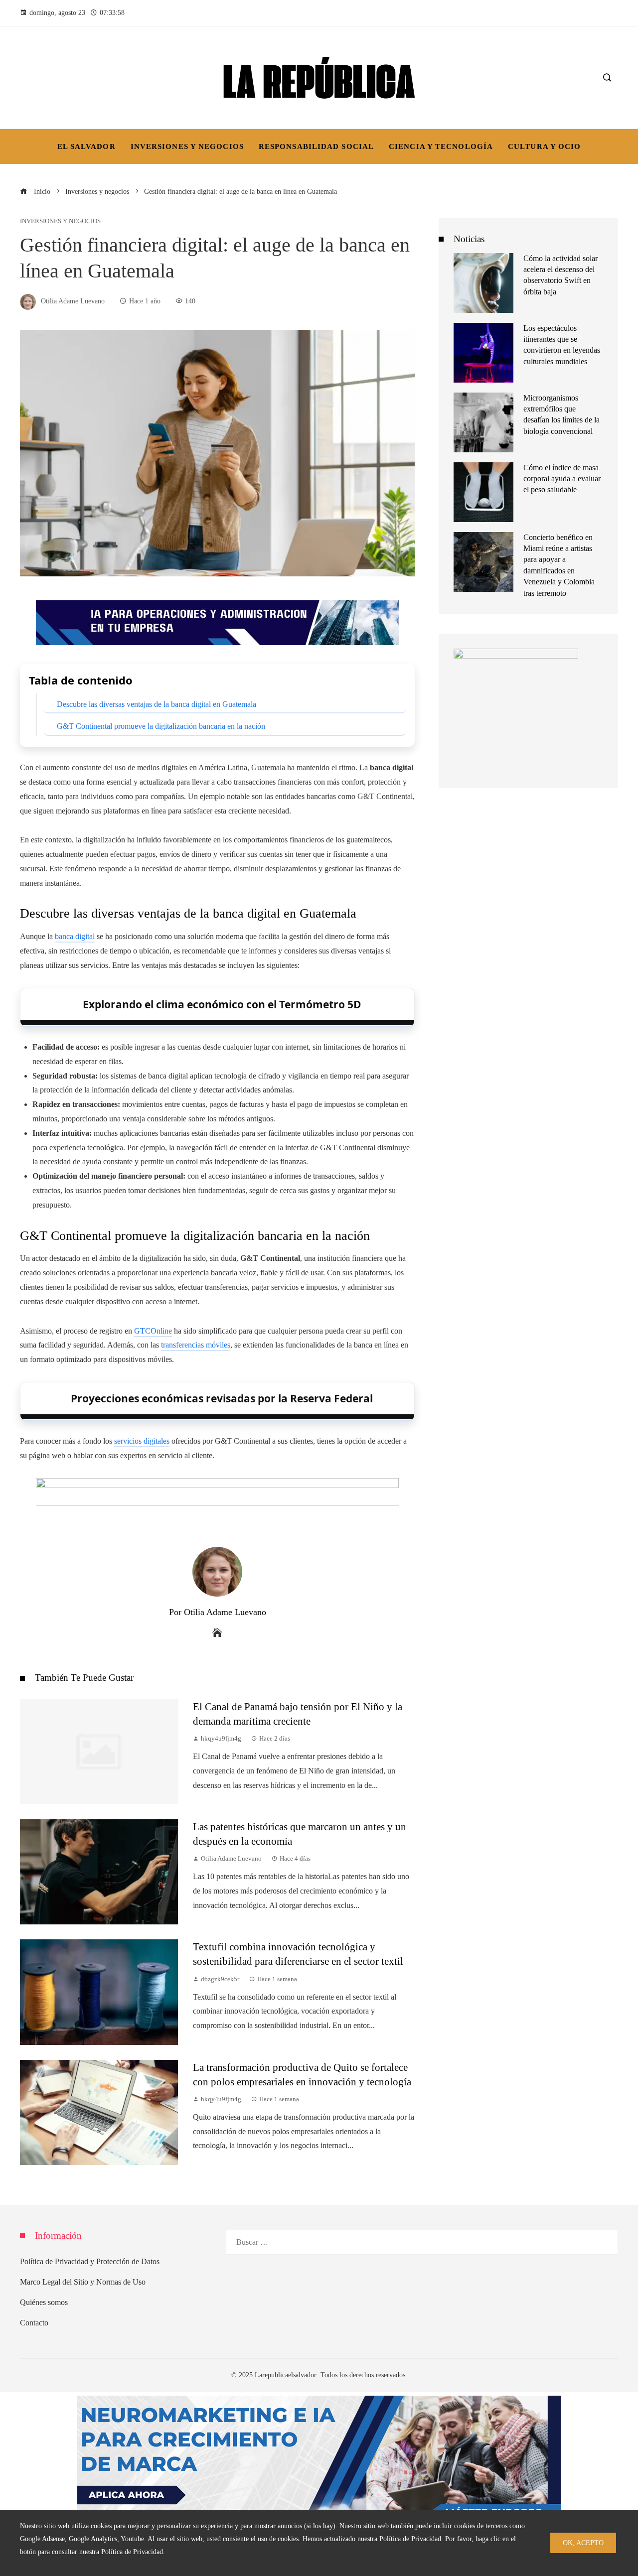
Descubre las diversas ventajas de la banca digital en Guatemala (157, 704)
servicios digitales (142, 1441)
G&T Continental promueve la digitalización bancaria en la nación (161, 726)
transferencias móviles (196, 1345)
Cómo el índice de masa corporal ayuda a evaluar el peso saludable (562, 479)
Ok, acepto (583, 2543)
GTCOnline (153, 1331)
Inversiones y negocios (60, 221)
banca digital (75, 936)
